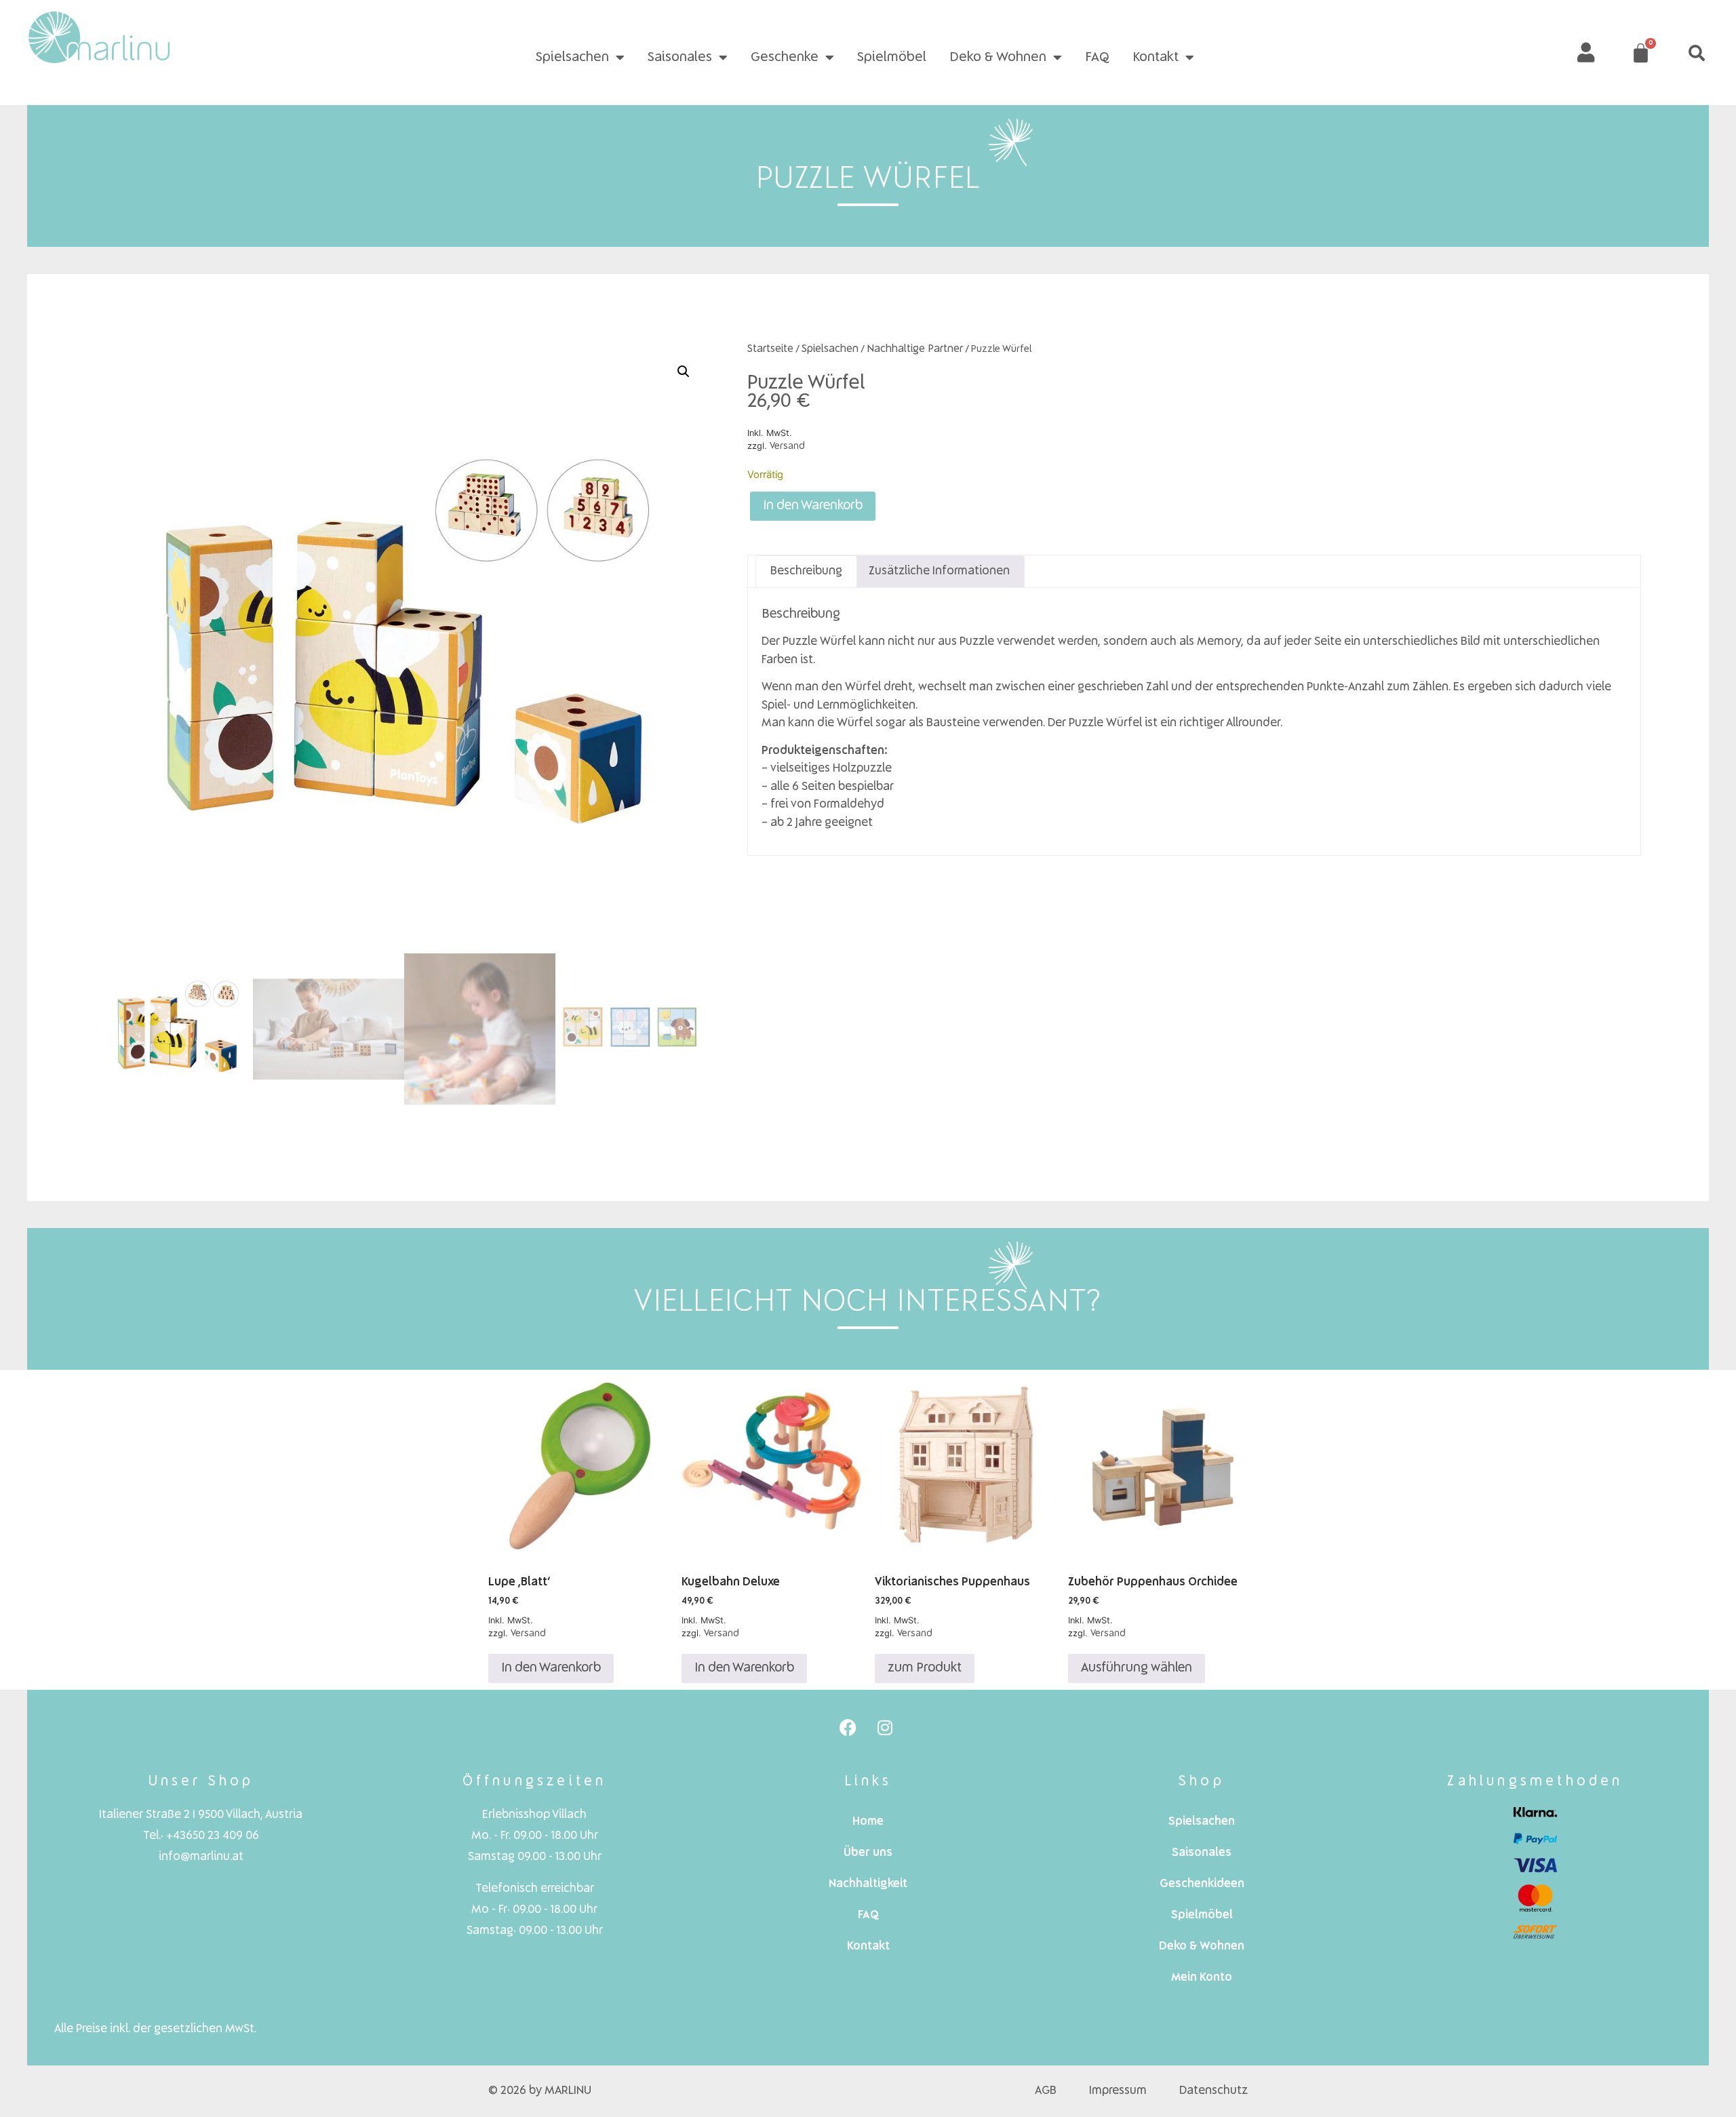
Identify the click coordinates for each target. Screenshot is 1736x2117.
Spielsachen (572, 58)
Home (868, 1822)
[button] (1697, 53)
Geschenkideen (1202, 1884)
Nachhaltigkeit (868, 1884)
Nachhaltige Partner (915, 349)
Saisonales (680, 58)
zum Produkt (925, 1668)
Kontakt (1156, 58)
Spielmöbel (892, 58)
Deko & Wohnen (998, 58)
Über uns (868, 1853)
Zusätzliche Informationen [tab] (939, 571)
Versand (787, 446)
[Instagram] (885, 1727)
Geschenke (785, 58)
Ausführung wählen (1137, 1668)
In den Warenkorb (813, 506)
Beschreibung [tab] (806, 571)
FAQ (1097, 58)
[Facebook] (848, 1727)
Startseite (770, 349)
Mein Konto (1202, 1978)
